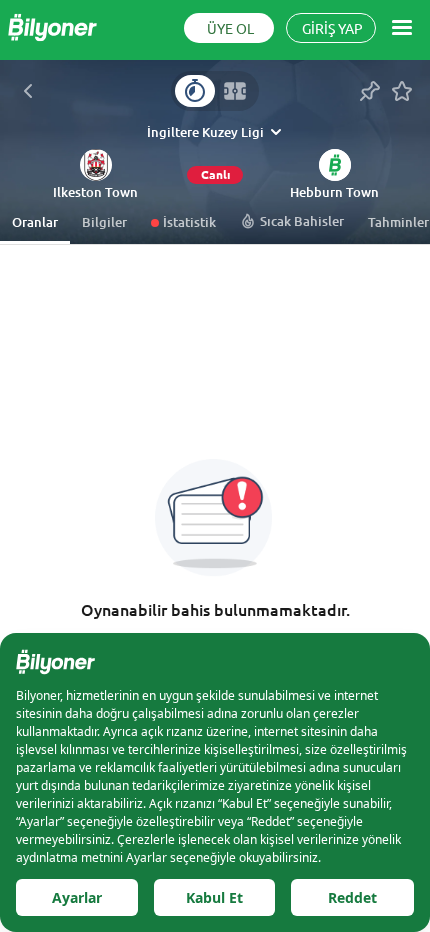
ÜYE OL (230, 29)
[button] (95, 193)
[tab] (195, 91)
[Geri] (28, 91)
